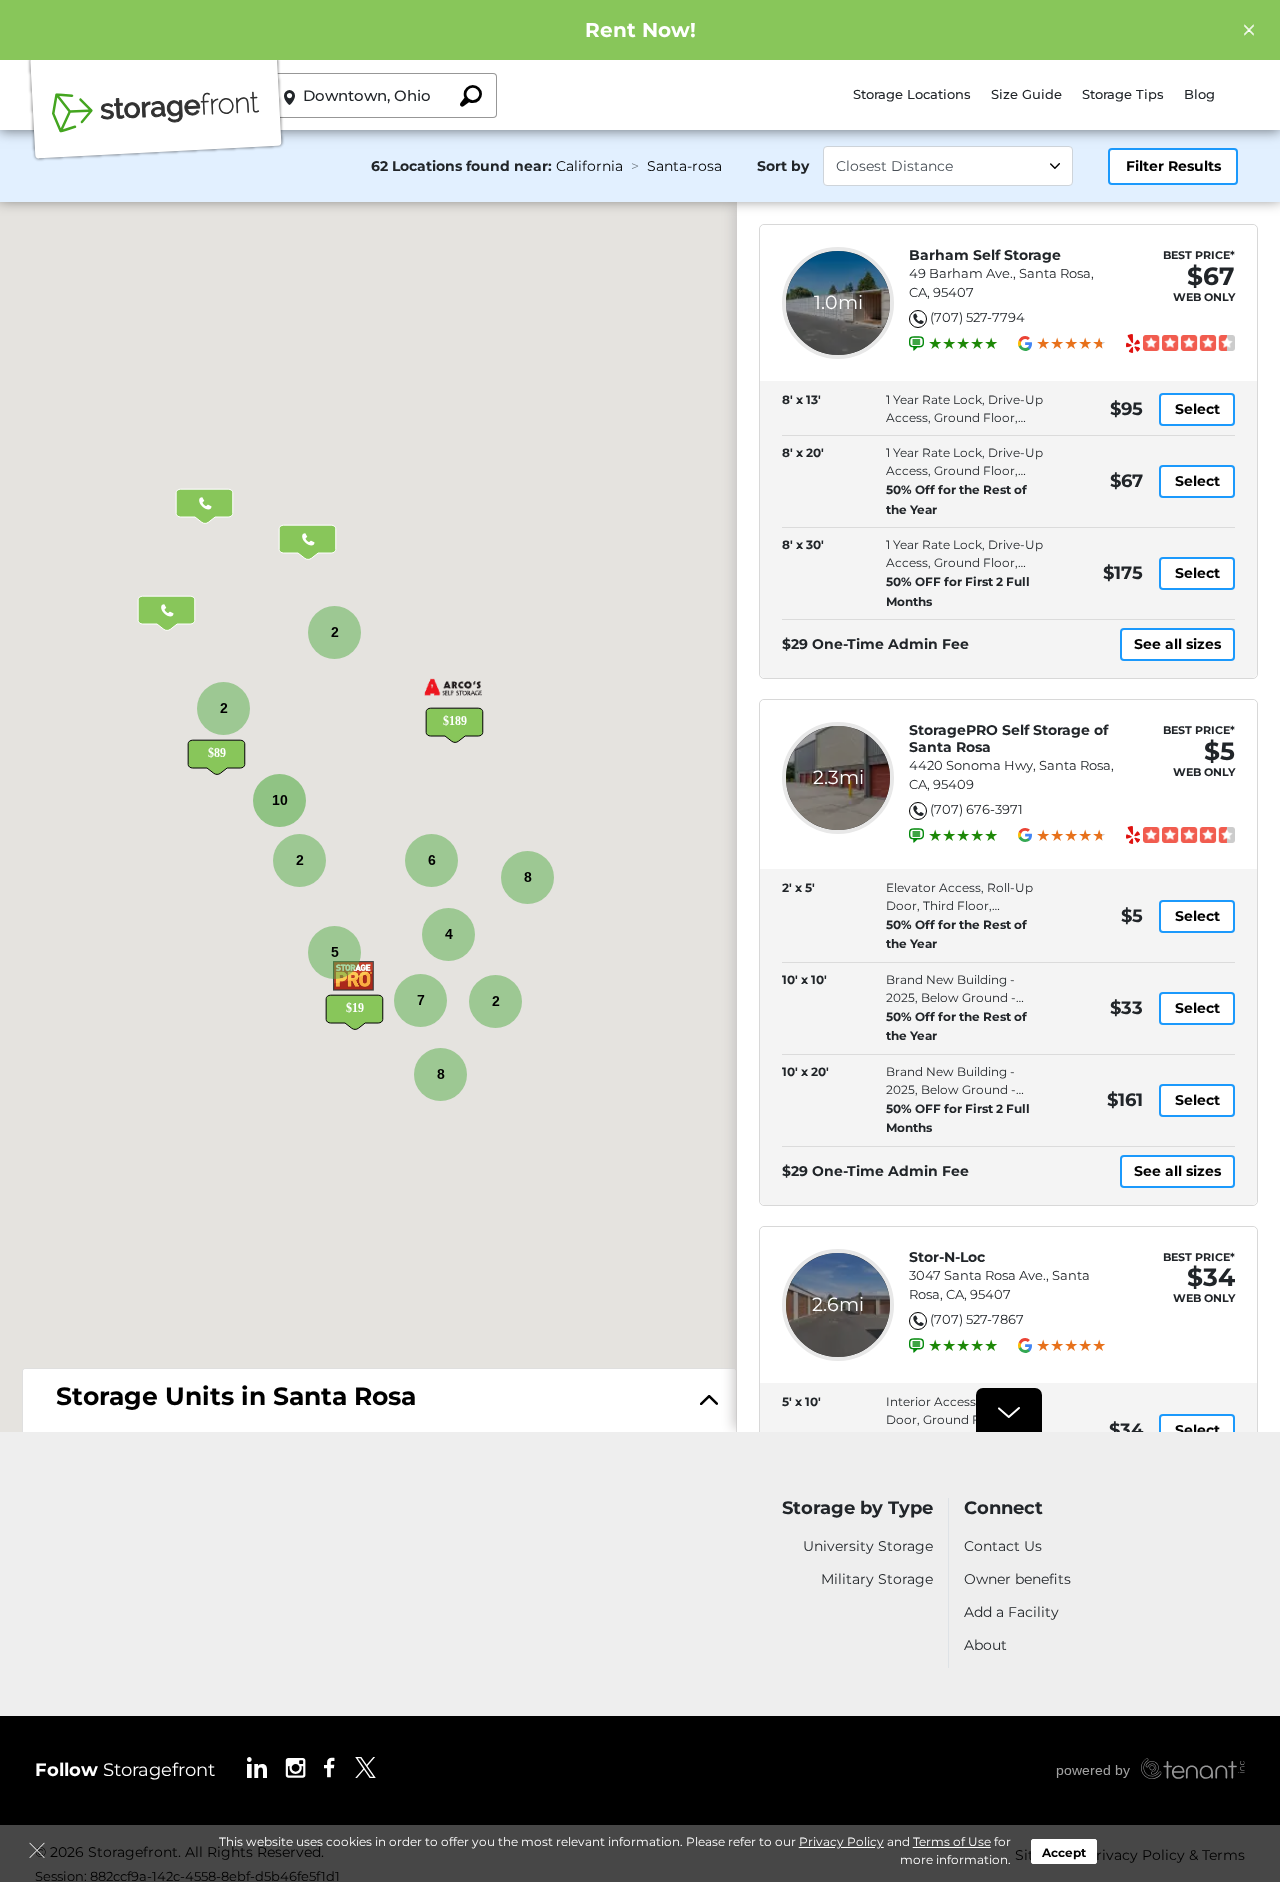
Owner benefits (1017, 1579)
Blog (1199, 94)
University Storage (868, 1546)
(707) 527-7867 (977, 1319)
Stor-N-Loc (947, 1257)
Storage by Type (857, 1508)
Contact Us (1003, 1546)
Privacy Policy (841, 1841)
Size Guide (1026, 94)
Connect (1003, 1508)
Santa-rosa (684, 166)
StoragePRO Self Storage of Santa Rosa (1008, 739)
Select (1197, 409)
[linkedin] (257, 1767)
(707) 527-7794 (977, 317)
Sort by (783, 166)
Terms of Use (952, 1841)
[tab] (379, 1401)
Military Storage (877, 1579)
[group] (963, 344)
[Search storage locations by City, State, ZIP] (470, 95)
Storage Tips (1123, 94)
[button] (216, 740)
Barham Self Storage (985, 255)
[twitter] (365, 1767)
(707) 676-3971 (976, 809)
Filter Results (1173, 166)
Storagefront (125, 1770)
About (985, 1645)
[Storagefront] (156, 123)
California (589, 166)
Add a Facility (1011, 1612)
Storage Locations (912, 94)
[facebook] (329, 1767)
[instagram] (295, 1767)
